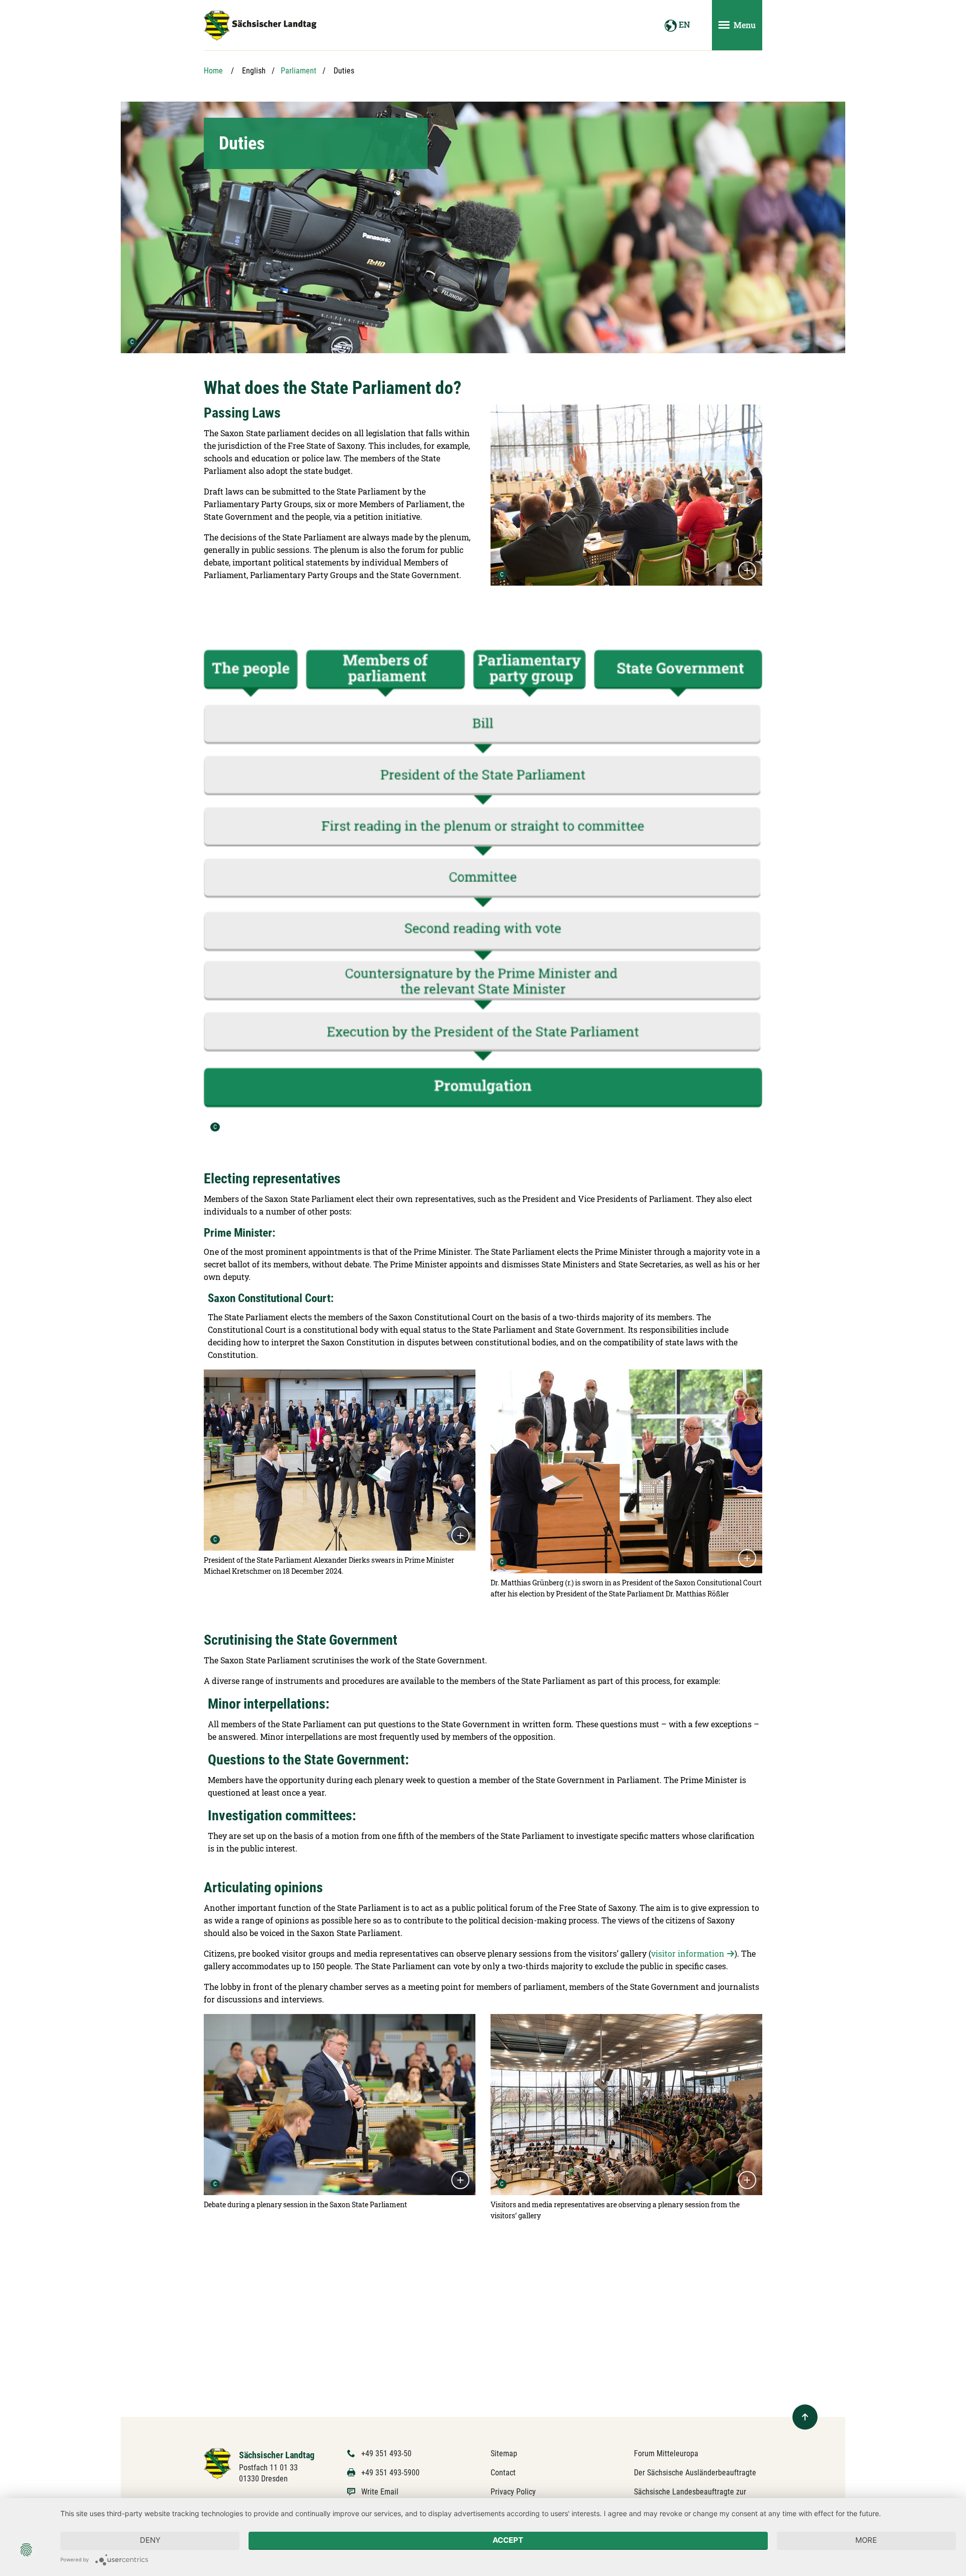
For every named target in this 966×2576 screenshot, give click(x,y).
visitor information (688, 1953)
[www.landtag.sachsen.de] (260, 26)
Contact (503, 2473)
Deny (150, 2540)
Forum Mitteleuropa (666, 2453)
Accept (508, 2540)
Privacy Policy (513, 2492)
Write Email (380, 2492)
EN (683, 24)
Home (213, 71)
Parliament (299, 71)
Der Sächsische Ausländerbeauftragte (695, 2473)
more (866, 2540)
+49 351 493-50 (386, 2453)
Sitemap (504, 2453)
